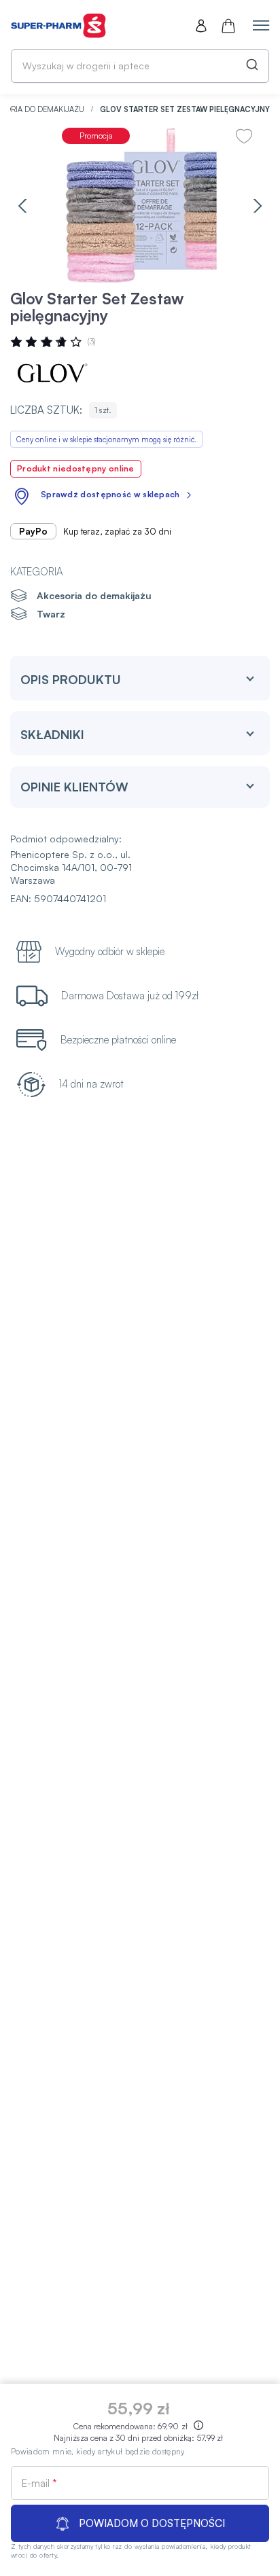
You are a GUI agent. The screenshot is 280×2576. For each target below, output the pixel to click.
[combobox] (140, 66)
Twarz (51, 614)
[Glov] (51, 374)
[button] (22, 205)
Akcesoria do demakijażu (94, 595)
